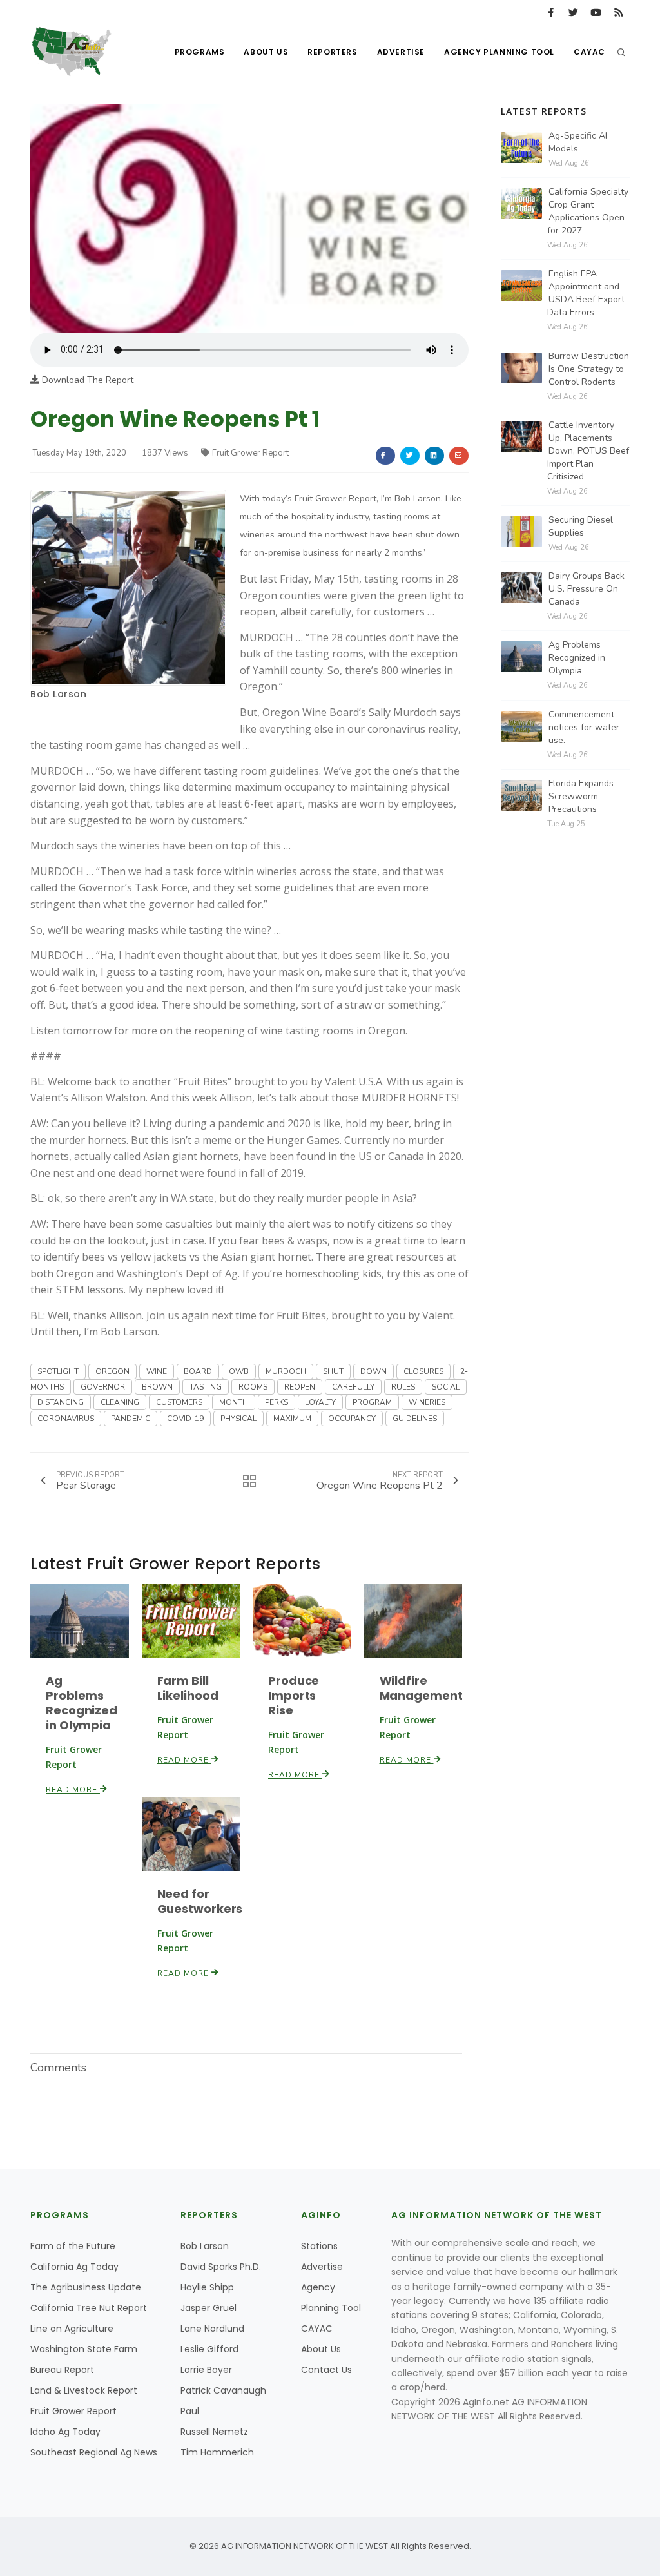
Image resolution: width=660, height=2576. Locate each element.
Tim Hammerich (217, 2452)
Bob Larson (58, 694)
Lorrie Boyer (206, 2370)
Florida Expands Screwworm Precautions (581, 796)
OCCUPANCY (352, 1419)
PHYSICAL (238, 1419)
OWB (239, 1371)
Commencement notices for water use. (584, 727)
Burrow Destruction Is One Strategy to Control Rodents (589, 369)
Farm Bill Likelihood (188, 1688)
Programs (200, 52)
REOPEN (300, 1387)
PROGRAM (372, 1402)
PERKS (277, 1402)
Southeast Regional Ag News (94, 2452)
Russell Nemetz (214, 2432)
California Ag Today (74, 2267)
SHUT (333, 1371)
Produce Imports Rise (294, 1695)
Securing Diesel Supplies (581, 526)
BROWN (157, 1387)
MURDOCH (286, 1371)
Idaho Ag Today (65, 2432)
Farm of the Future (73, 2246)
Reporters (332, 52)
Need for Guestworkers (200, 1901)
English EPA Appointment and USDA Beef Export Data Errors (586, 293)
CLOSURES (423, 1371)
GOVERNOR (103, 1387)
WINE (157, 1371)
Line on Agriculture (72, 2329)
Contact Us (326, 2370)
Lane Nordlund (212, 2329)
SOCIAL (446, 1387)
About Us (266, 52)
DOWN (374, 1371)
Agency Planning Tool (499, 52)
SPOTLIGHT (58, 1371)
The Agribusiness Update (86, 2287)
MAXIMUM (292, 1419)
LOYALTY (320, 1402)
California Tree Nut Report (89, 2308)
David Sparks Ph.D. (221, 2267)
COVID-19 (185, 1419)
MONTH (234, 1402)
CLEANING (120, 1402)
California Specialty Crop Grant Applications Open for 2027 (588, 211)
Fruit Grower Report (250, 453)
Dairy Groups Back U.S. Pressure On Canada (587, 589)
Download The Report (86, 380)
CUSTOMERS (179, 1402)
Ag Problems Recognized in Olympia (82, 1703)
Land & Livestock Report (84, 2390)
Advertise (401, 52)
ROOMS (253, 1387)
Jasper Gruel (209, 2308)
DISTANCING (61, 1402)
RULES (403, 1387)
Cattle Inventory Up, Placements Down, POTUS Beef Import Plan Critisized (588, 451)
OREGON (112, 1371)
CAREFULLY (353, 1387)
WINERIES (427, 1402)
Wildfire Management (421, 1688)
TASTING (206, 1387)
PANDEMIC (131, 1419)
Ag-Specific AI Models (578, 142)
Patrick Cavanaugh (223, 2390)
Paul (190, 2411)
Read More (73, 1790)
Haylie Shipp (207, 2287)
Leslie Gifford (209, 2349)
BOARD (198, 1371)
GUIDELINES (415, 1419)
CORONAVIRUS (66, 1419)
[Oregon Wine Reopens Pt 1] (249, 218)
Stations (319, 2246)
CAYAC (589, 52)
